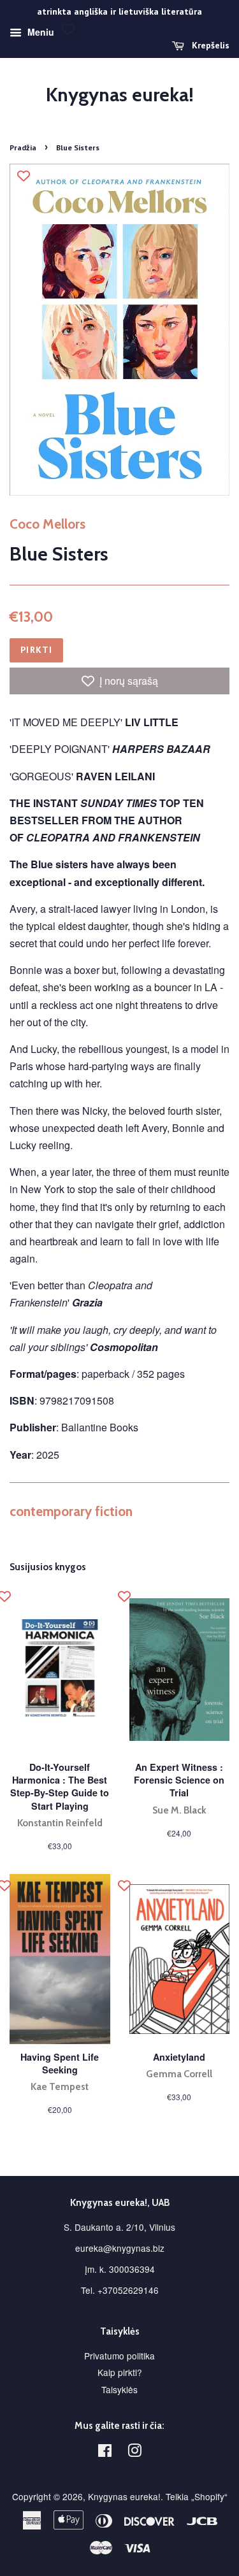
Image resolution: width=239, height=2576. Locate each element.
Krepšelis (209, 45)
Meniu (40, 32)
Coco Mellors (47, 524)
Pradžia (23, 147)
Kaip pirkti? (120, 2372)
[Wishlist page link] (68, 29)
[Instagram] (134, 2452)
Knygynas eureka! (120, 95)
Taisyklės (119, 2389)
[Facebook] (105, 2452)
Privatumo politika (119, 2356)
